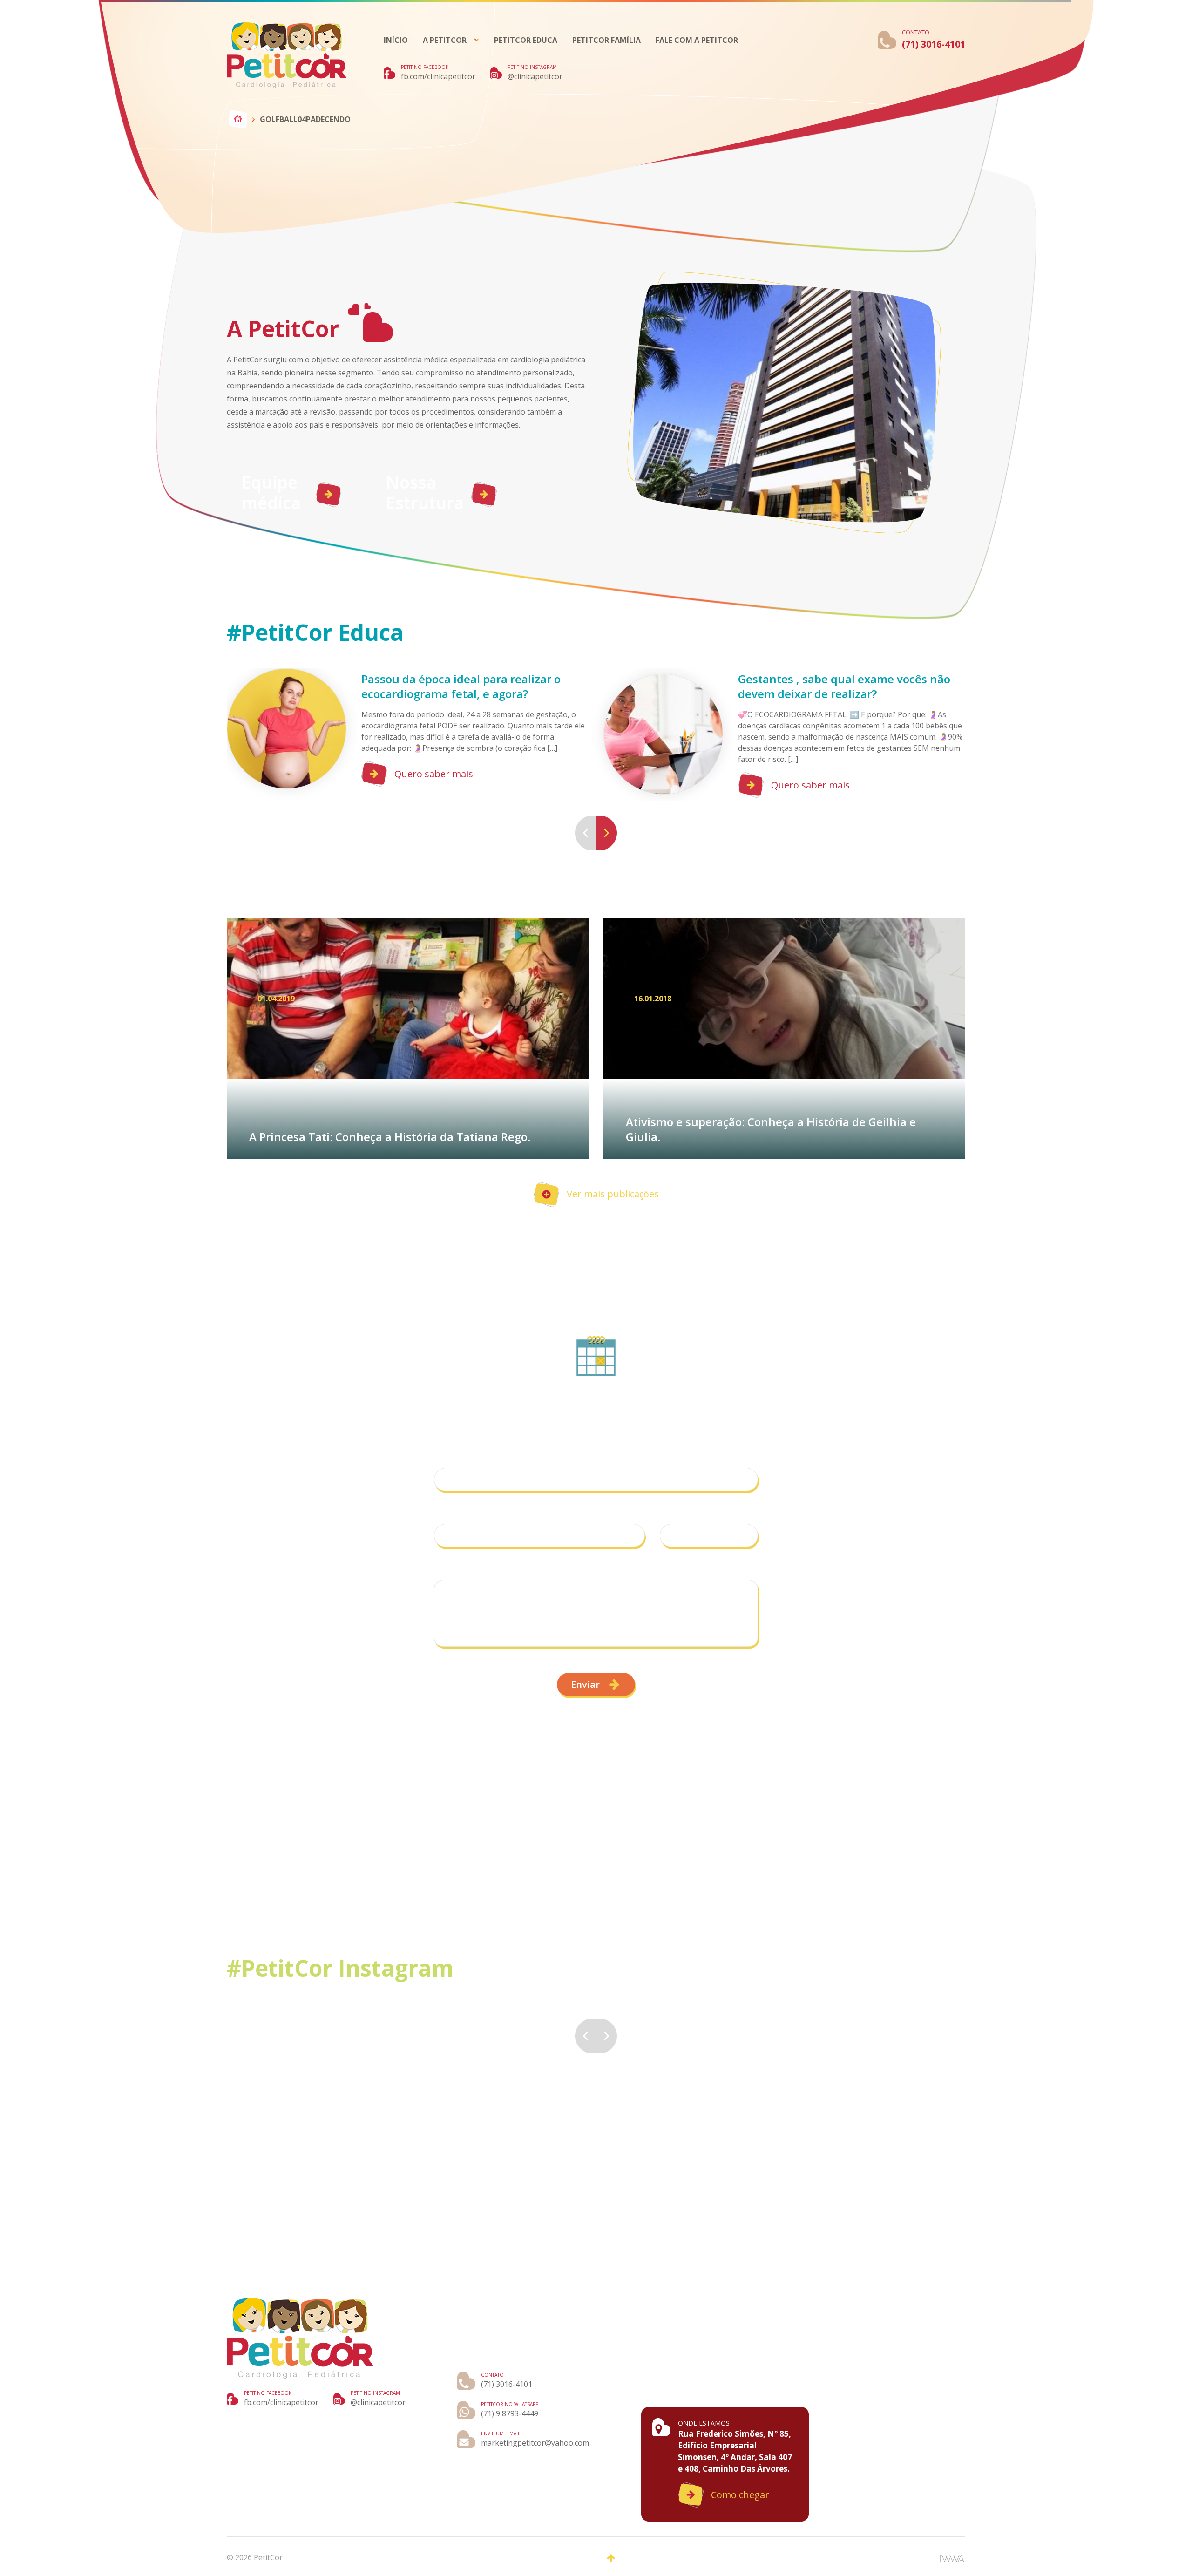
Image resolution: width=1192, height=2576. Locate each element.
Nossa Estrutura (425, 493)
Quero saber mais (434, 774)
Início (396, 40)
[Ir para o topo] (611, 2558)
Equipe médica (271, 493)
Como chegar (740, 2495)
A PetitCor (445, 40)
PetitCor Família (606, 40)
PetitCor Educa (526, 40)
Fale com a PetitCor (697, 40)
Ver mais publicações (613, 1194)
